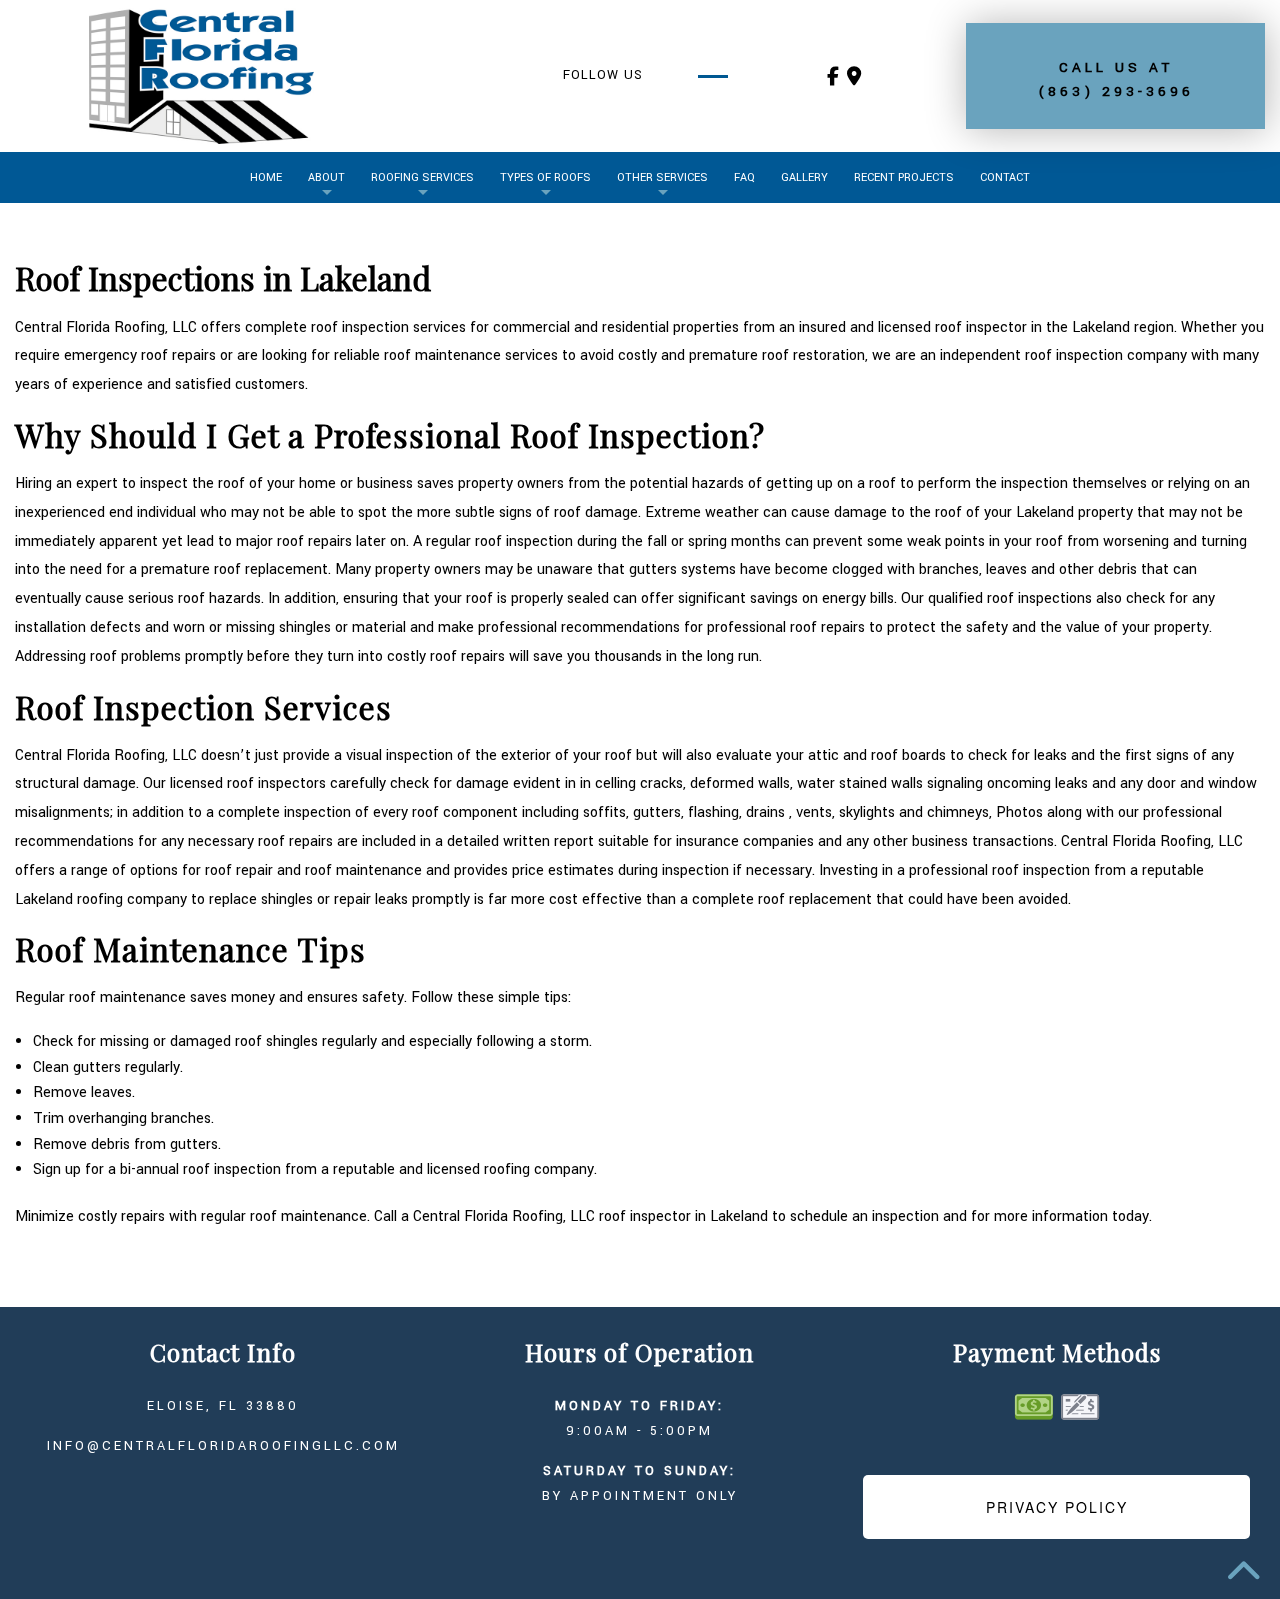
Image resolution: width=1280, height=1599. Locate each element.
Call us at (1116, 79)
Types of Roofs (545, 177)
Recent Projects (904, 177)
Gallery (804, 177)
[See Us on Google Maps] (854, 78)
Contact (1005, 177)
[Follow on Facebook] (833, 78)
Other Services (662, 177)
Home (266, 177)
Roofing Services (422, 177)
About (326, 177)
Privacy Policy (1057, 1507)
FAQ (744, 177)
